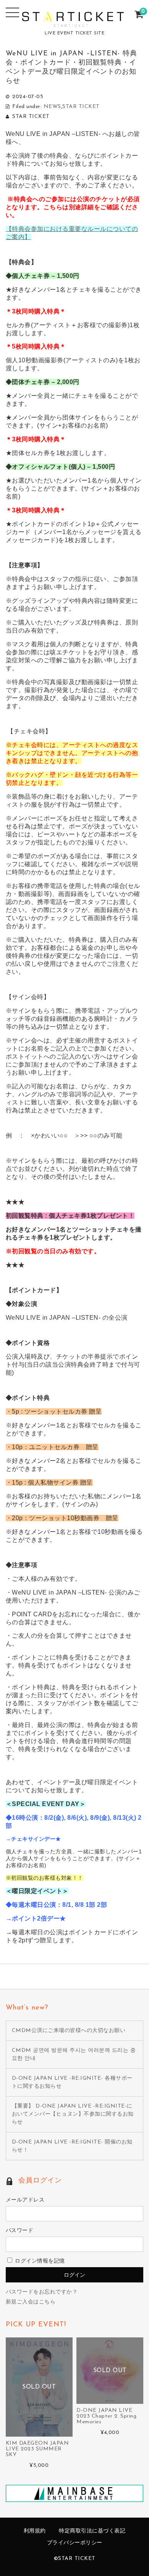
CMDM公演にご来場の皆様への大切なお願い (69, 2031)
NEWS (52, 107)
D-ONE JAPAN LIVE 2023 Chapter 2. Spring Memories (106, 2416)
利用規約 (35, 2531)
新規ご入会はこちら (31, 2302)
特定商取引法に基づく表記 (92, 2531)
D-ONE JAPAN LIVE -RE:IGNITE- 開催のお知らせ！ (72, 2146)
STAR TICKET (81, 107)
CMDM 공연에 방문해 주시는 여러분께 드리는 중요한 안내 (74, 2055)
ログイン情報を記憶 (39, 2261)
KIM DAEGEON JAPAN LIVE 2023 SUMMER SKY (37, 2449)
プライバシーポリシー (75, 2543)
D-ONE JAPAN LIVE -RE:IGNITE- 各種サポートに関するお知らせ (72, 2082)
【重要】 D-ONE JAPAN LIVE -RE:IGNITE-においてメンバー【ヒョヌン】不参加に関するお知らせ (73, 2114)
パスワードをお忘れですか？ (42, 2292)
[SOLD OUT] (39, 2433)
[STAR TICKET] (75, 22)
